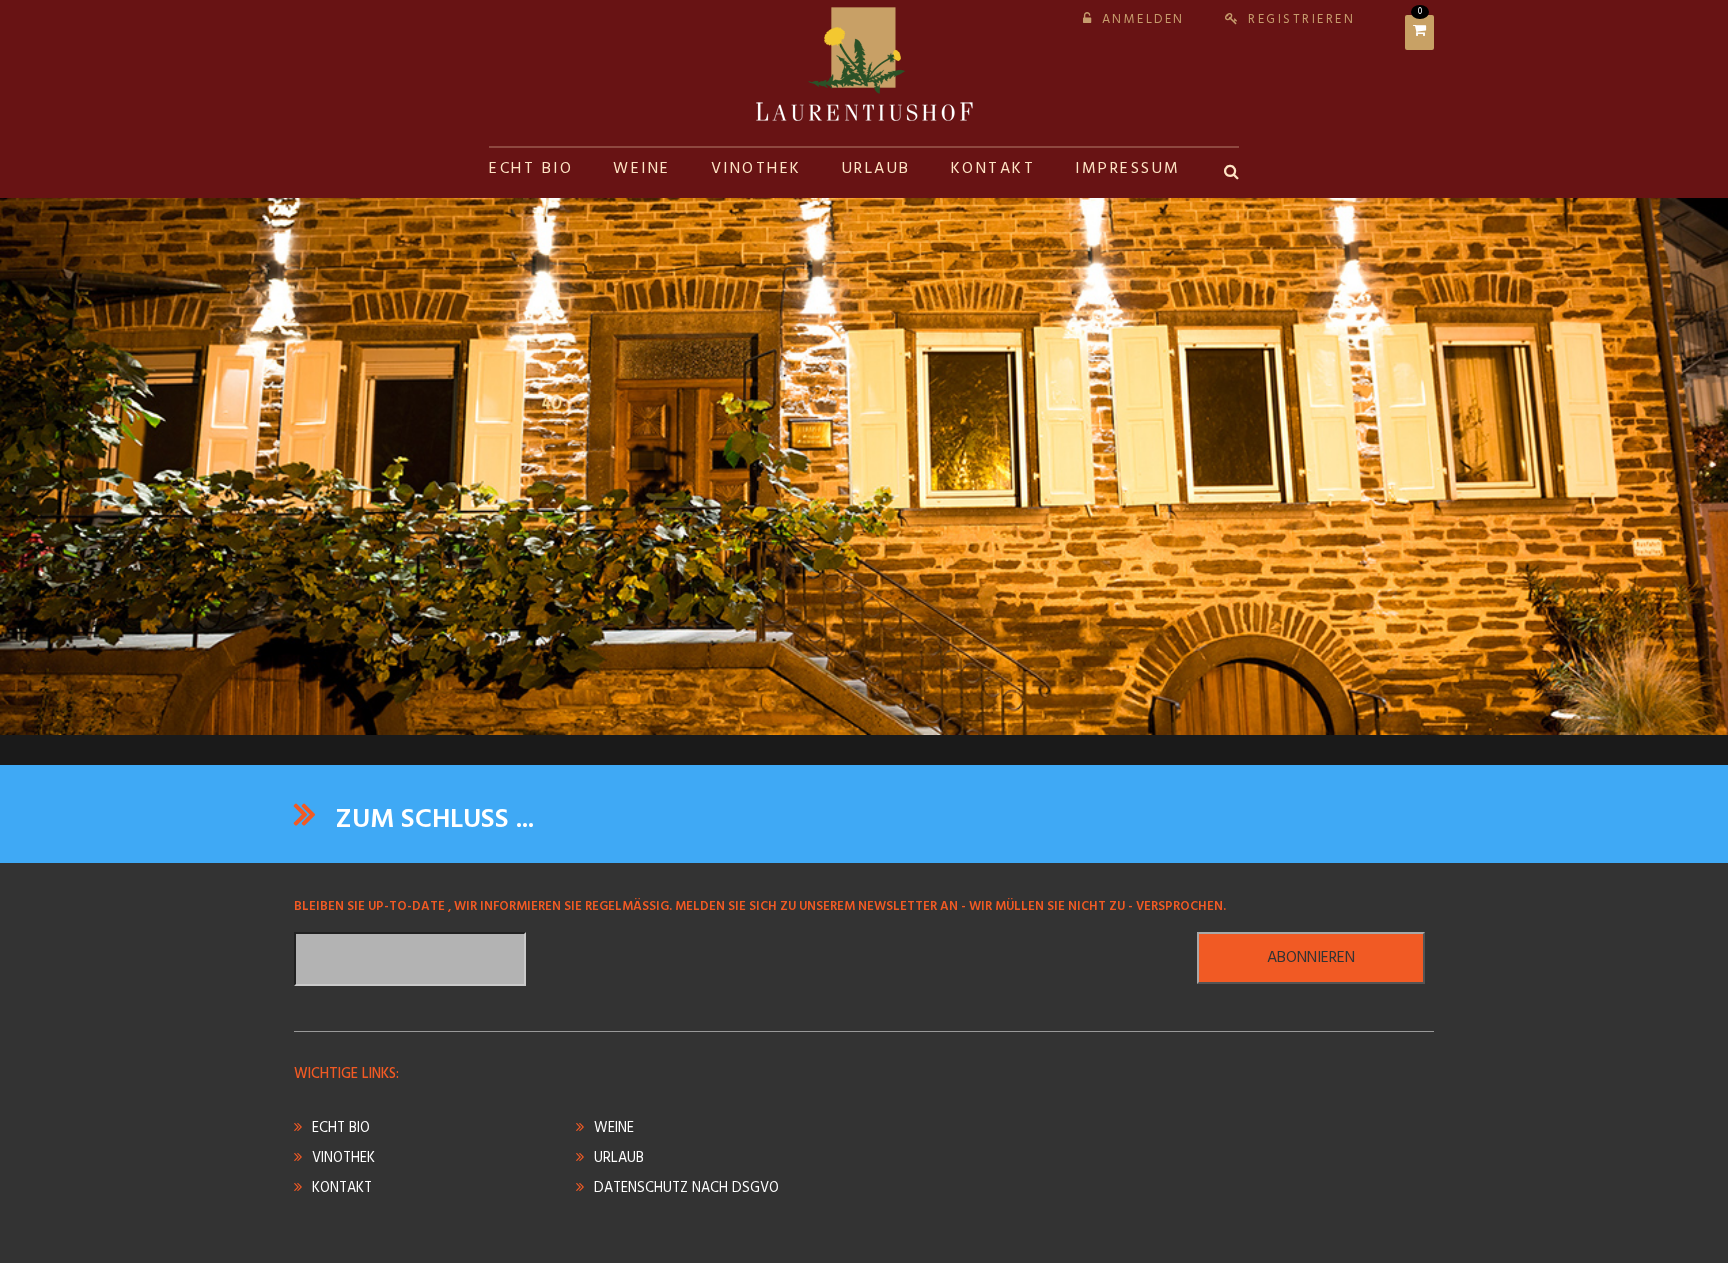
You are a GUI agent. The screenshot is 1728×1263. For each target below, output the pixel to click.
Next (1688, 449)
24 (1140, 719)
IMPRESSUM (1128, 169)
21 (1068, 719)
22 (1092, 719)
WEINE (642, 169)
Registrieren (1301, 19)
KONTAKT (993, 169)
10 (804, 719)
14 (900, 719)
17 (972, 719)
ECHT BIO (531, 169)
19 (1020, 719)
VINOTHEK (756, 169)
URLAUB (876, 169)
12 (852, 719)
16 (948, 719)
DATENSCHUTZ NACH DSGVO (686, 1188)
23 (1116, 719)
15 (924, 719)
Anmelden (1143, 19)
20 (1044, 719)
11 (828, 719)
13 (876, 719)
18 (996, 719)
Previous (40, 449)
